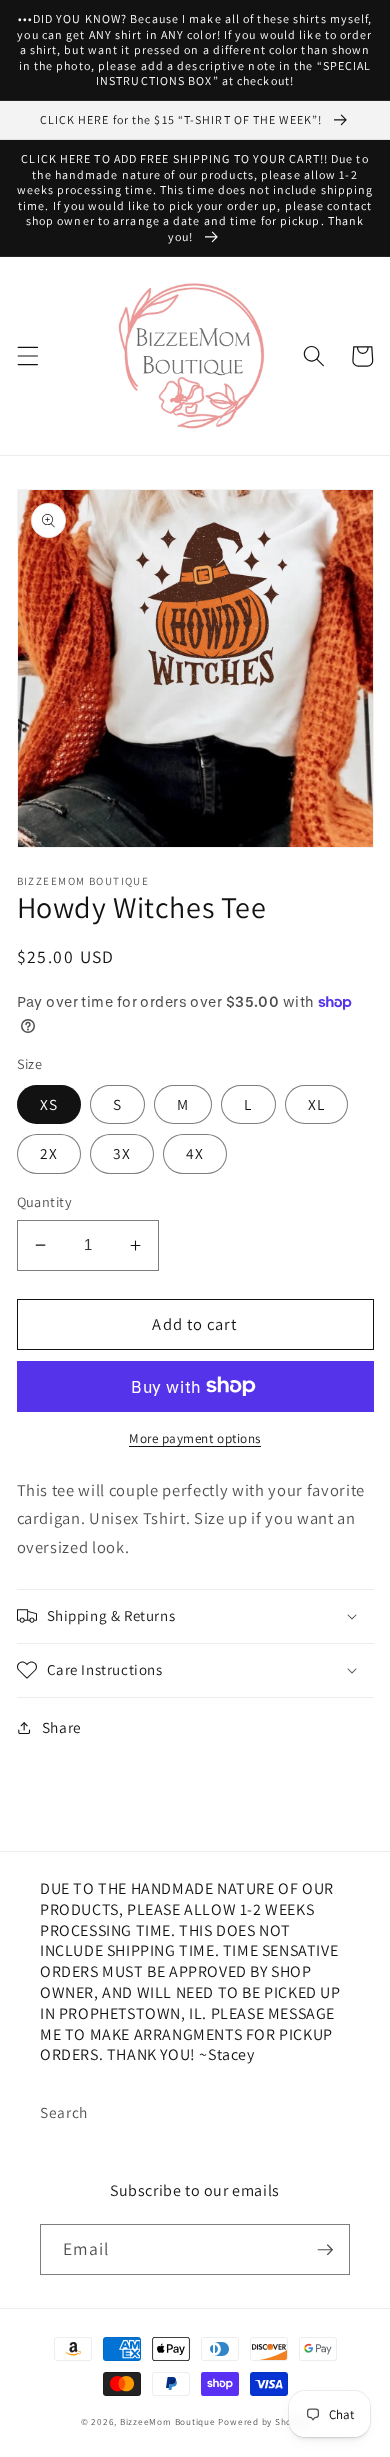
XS (49, 1104)
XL (316, 1104)
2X (49, 1153)
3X (122, 1153)
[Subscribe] (325, 2250)
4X (195, 1153)
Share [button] (62, 1727)
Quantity (45, 1201)
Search (64, 2112)
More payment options (195, 1438)
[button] (27, 356)
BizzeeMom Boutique (169, 2422)
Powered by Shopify (263, 2422)
